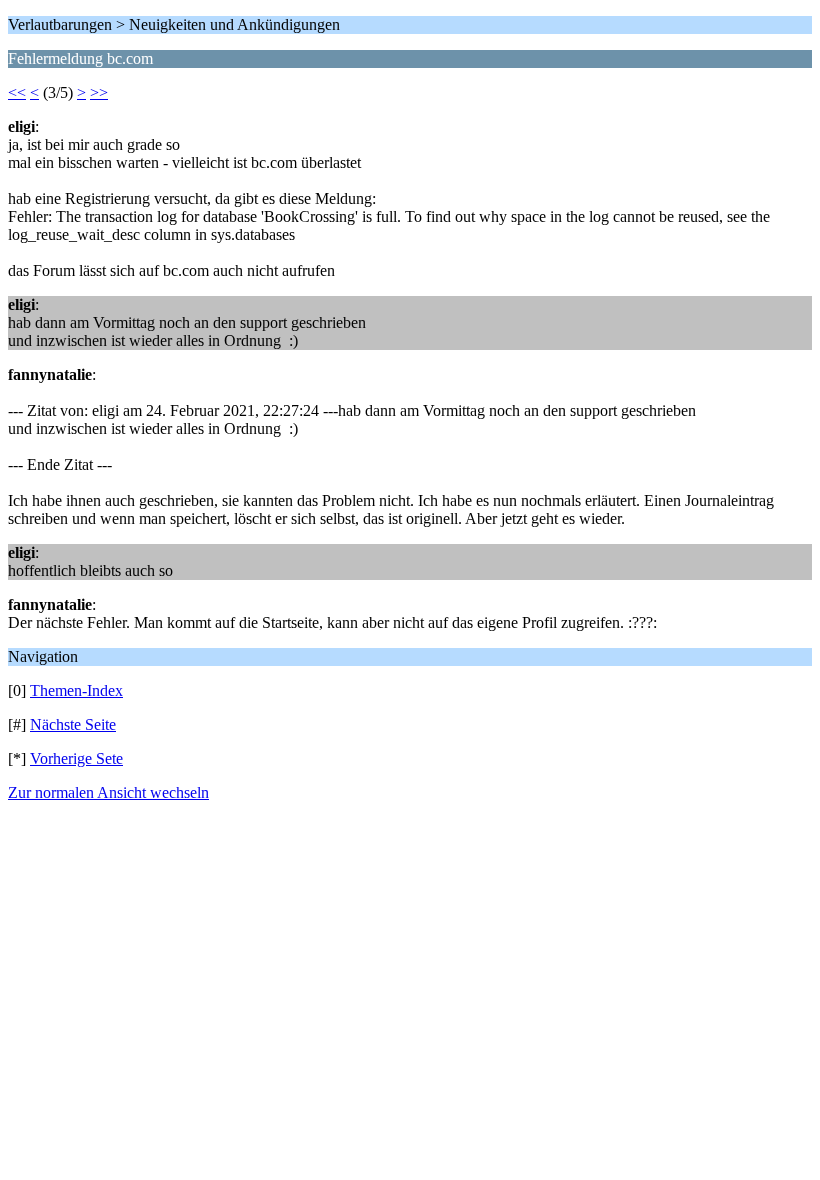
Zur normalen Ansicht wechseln (108, 792)
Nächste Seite (73, 724)
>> (99, 92)
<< (17, 92)
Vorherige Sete (76, 758)
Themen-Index (76, 690)
